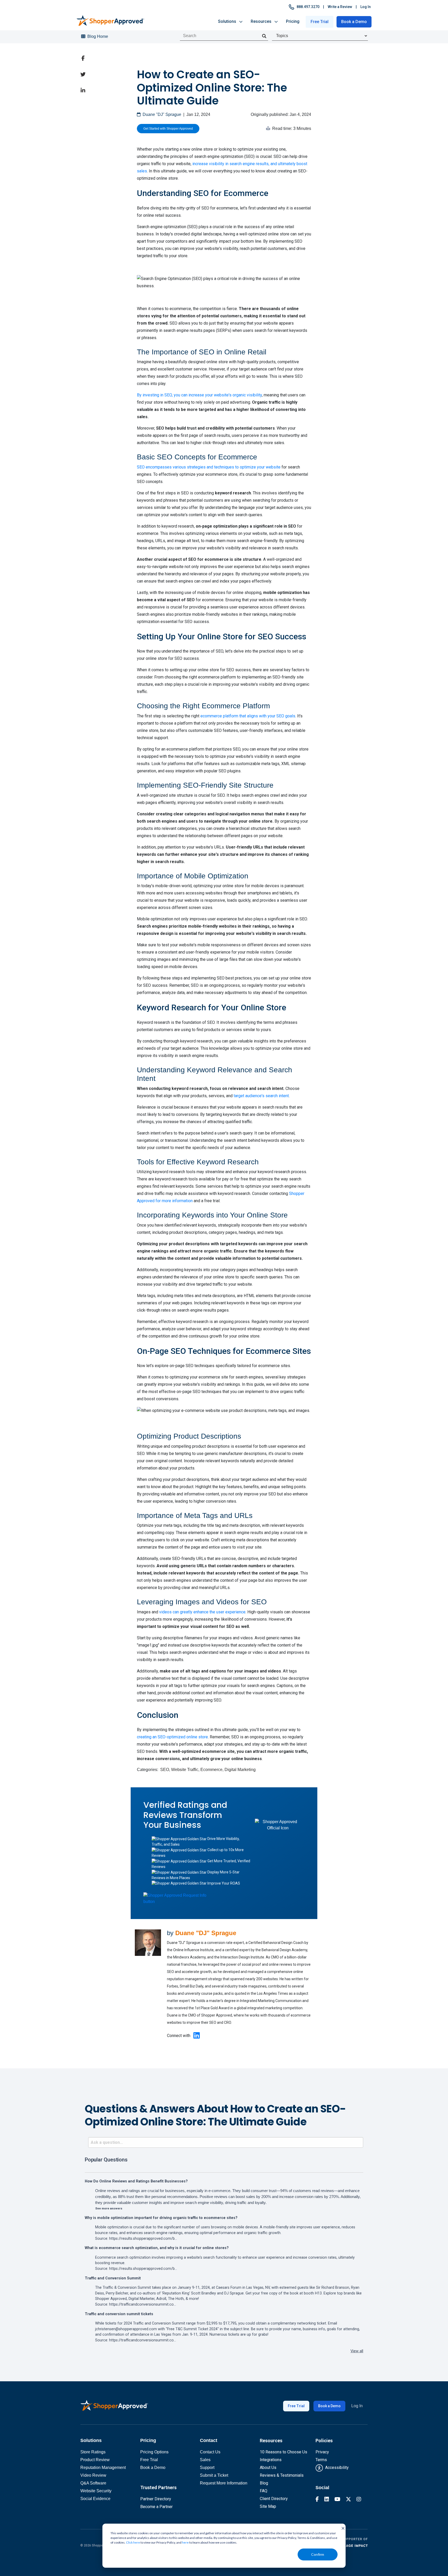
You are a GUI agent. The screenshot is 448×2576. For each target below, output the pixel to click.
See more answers (109, 2208)
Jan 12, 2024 (198, 114)
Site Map (268, 2506)
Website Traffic (185, 1770)
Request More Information (224, 2483)
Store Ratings (93, 2452)
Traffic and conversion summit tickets (119, 2314)
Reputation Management (103, 2467)
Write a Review (340, 7)
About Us (268, 2467)
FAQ (264, 2491)
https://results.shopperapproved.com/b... (143, 2239)
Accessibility (336, 2467)
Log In (366, 7)
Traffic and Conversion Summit (113, 2278)
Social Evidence (95, 2499)
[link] (83, 58)
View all (357, 2351)
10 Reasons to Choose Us (283, 2452)
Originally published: (281, 114)
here (185, 2542)
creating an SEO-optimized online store (172, 1737)
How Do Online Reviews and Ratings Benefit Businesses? (136, 2181)
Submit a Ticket (214, 2475)
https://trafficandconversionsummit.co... (143, 2304)
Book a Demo (354, 22)
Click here (133, 2542)
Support (207, 2467)
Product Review (95, 2460)
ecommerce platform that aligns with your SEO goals (248, 716)
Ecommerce (211, 1770)
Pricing (293, 21)
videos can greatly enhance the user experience (202, 1612)
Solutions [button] (229, 21)
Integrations (271, 2460)
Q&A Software (93, 2483)
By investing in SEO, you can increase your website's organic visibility (199, 395)
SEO (165, 1770)
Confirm (318, 2554)
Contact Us (210, 2452)
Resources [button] (263, 21)
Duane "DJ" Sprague (161, 114)
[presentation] (264, 36)
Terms (321, 2460)
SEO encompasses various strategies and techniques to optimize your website (209, 467)
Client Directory (274, 2499)
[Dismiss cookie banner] (341, 2528)
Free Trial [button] (320, 22)
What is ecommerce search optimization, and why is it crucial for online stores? (157, 2248)
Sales (205, 2460)
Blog (264, 2483)
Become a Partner (156, 2507)
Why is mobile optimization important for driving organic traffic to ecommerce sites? (161, 2218)
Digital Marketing (240, 1770)
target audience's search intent (261, 1096)
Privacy (322, 2452)
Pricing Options (154, 2452)
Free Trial (296, 2406)
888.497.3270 (307, 7)
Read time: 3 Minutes (291, 128)
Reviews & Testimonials (282, 2475)
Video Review (93, 2475)
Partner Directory (156, 2499)
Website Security (96, 2491)
